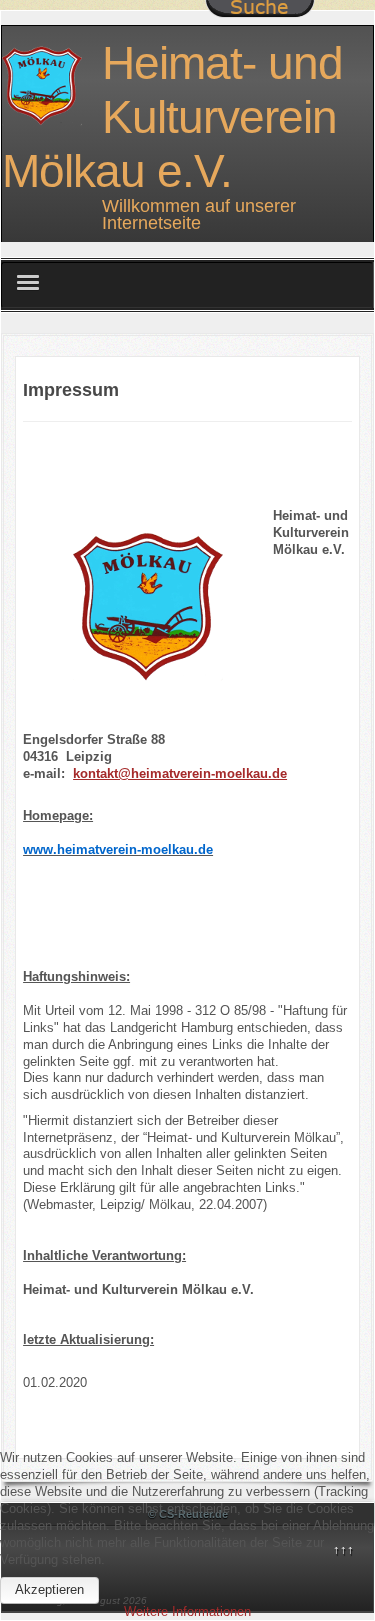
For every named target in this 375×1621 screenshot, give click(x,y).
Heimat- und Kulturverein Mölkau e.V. (172, 117)
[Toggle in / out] (260, 9)
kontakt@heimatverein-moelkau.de (180, 773)
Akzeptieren (49, 1589)
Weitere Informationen (187, 1611)
